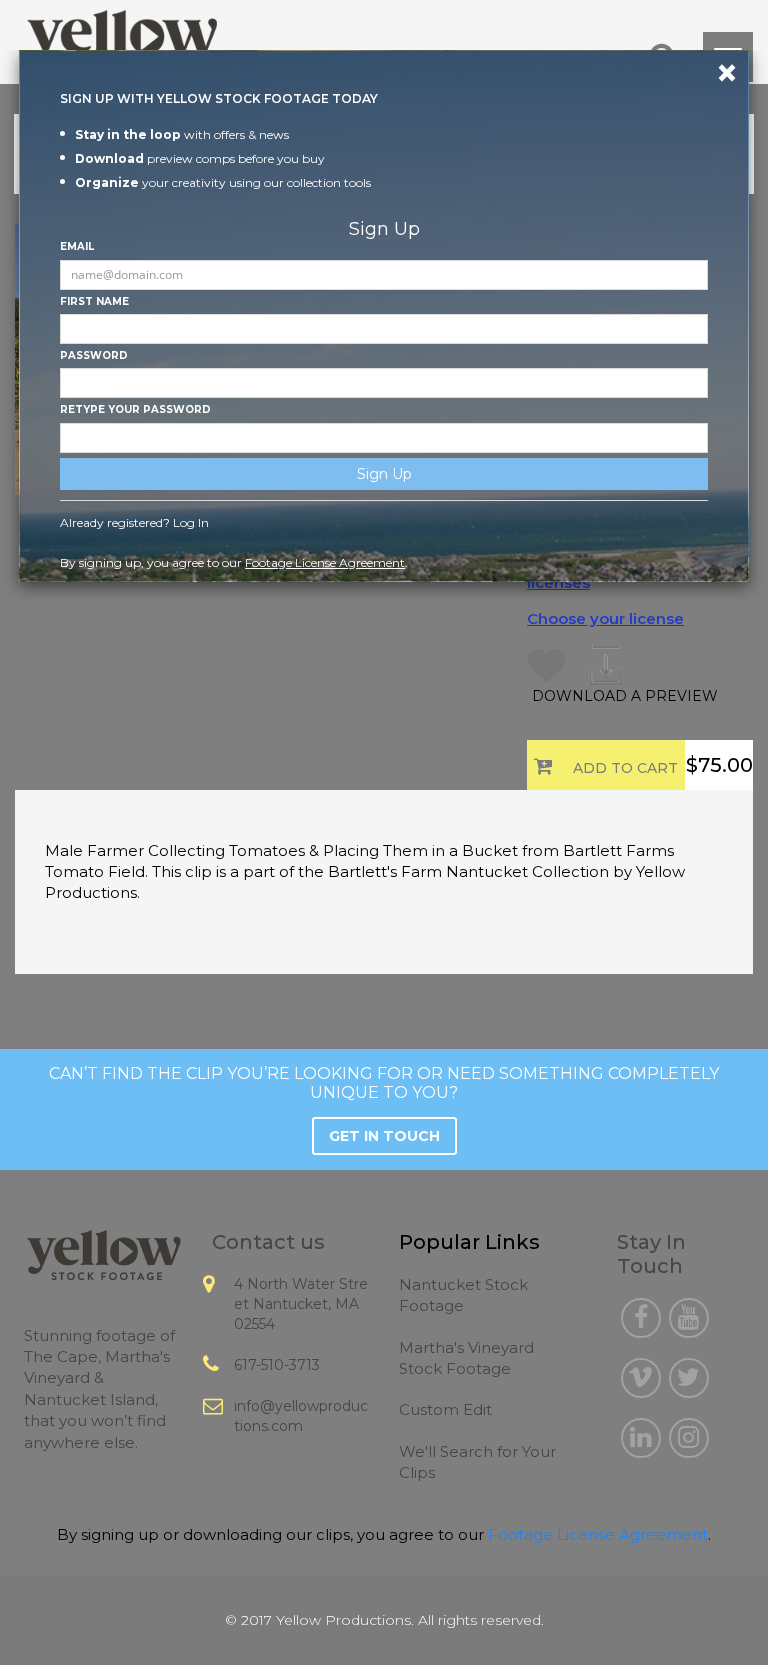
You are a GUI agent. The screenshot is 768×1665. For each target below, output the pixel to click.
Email (77, 246)
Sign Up (384, 474)
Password (94, 355)
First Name (94, 301)
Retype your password (135, 409)
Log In (191, 522)
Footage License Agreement (325, 562)
